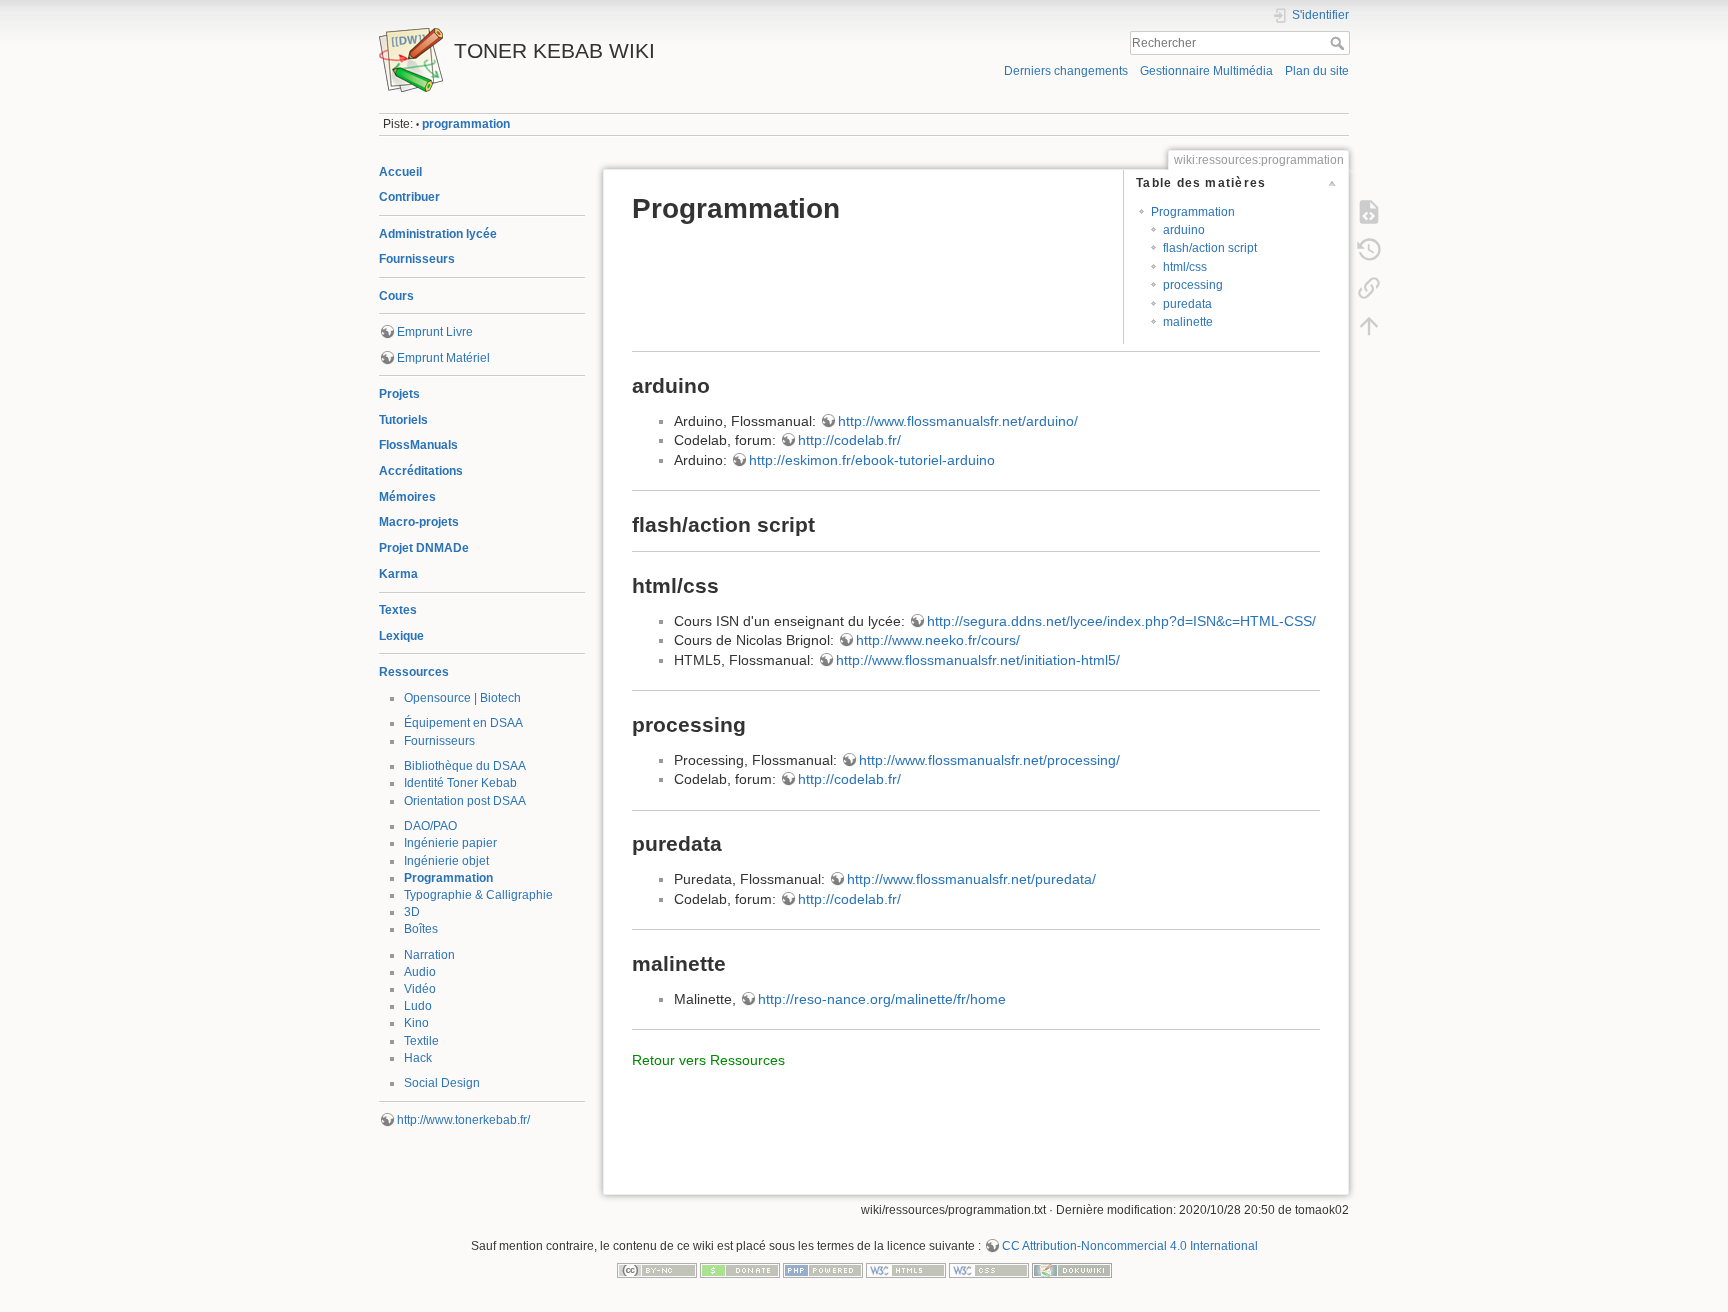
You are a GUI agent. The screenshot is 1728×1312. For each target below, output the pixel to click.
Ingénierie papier (450, 843)
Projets (399, 394)
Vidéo (420, 989)
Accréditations (421, 471)
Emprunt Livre (435, 332)
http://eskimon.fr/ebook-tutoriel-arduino (872, 460)
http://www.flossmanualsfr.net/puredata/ (971, 879)
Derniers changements (1066, 71)
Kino (416, 1023)
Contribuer (409, 197)
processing (1193, 285)
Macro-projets (419, 522)
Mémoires (407, 497)
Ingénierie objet (446, 861)
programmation (466, 124)
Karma (398, 574)
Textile (421, 1041)
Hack (418, 1058)
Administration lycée (438, 234)
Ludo (418, 1006)
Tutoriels (403, 420)
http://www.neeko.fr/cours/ (938, 640)
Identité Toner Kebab (460, 783)
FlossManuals (418, 445)
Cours (396, 296)
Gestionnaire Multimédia (1206, 71)
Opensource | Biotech (462, 698)
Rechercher (1339, 43)
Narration (429, 955)
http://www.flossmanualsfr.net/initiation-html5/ (978, 660)
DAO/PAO (430, 826)
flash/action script (1210, 248)
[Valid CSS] (989, 1270)
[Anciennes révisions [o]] (1369, 250)
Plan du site (1317, 71)
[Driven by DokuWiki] (1072, 1270)
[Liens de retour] (1369, 288)
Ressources (414, 672)
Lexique (401, 636)
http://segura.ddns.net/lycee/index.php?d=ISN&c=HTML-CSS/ (1121, 621)
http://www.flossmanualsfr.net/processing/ (989, 760)
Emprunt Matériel (443, 358)
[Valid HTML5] (906, 1270)
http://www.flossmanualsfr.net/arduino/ (958, 421)
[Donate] (740, 1270)
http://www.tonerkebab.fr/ (463, 1120)
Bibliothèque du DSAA (465, 766)
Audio (420, 972)
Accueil (400, 172)
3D (412, 912)
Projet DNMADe (424, 548)
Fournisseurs (417, 259)
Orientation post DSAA (465, 801)
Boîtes (421, 929)
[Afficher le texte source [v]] (1369, 212)
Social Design (442, 1083)
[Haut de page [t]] (1369, 326)
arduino (1184, 230)
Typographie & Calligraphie (478, 895)
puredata (1187, 304)
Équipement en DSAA (463, 723)
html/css (1185, 267)
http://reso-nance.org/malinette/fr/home (882, 999)
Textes (398, 610)
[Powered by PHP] (823, 1270)
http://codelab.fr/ (849, 440)
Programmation (448, 878)
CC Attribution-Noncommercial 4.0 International (1130, 1246)
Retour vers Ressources (708, 1060)
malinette (1188, 322)
